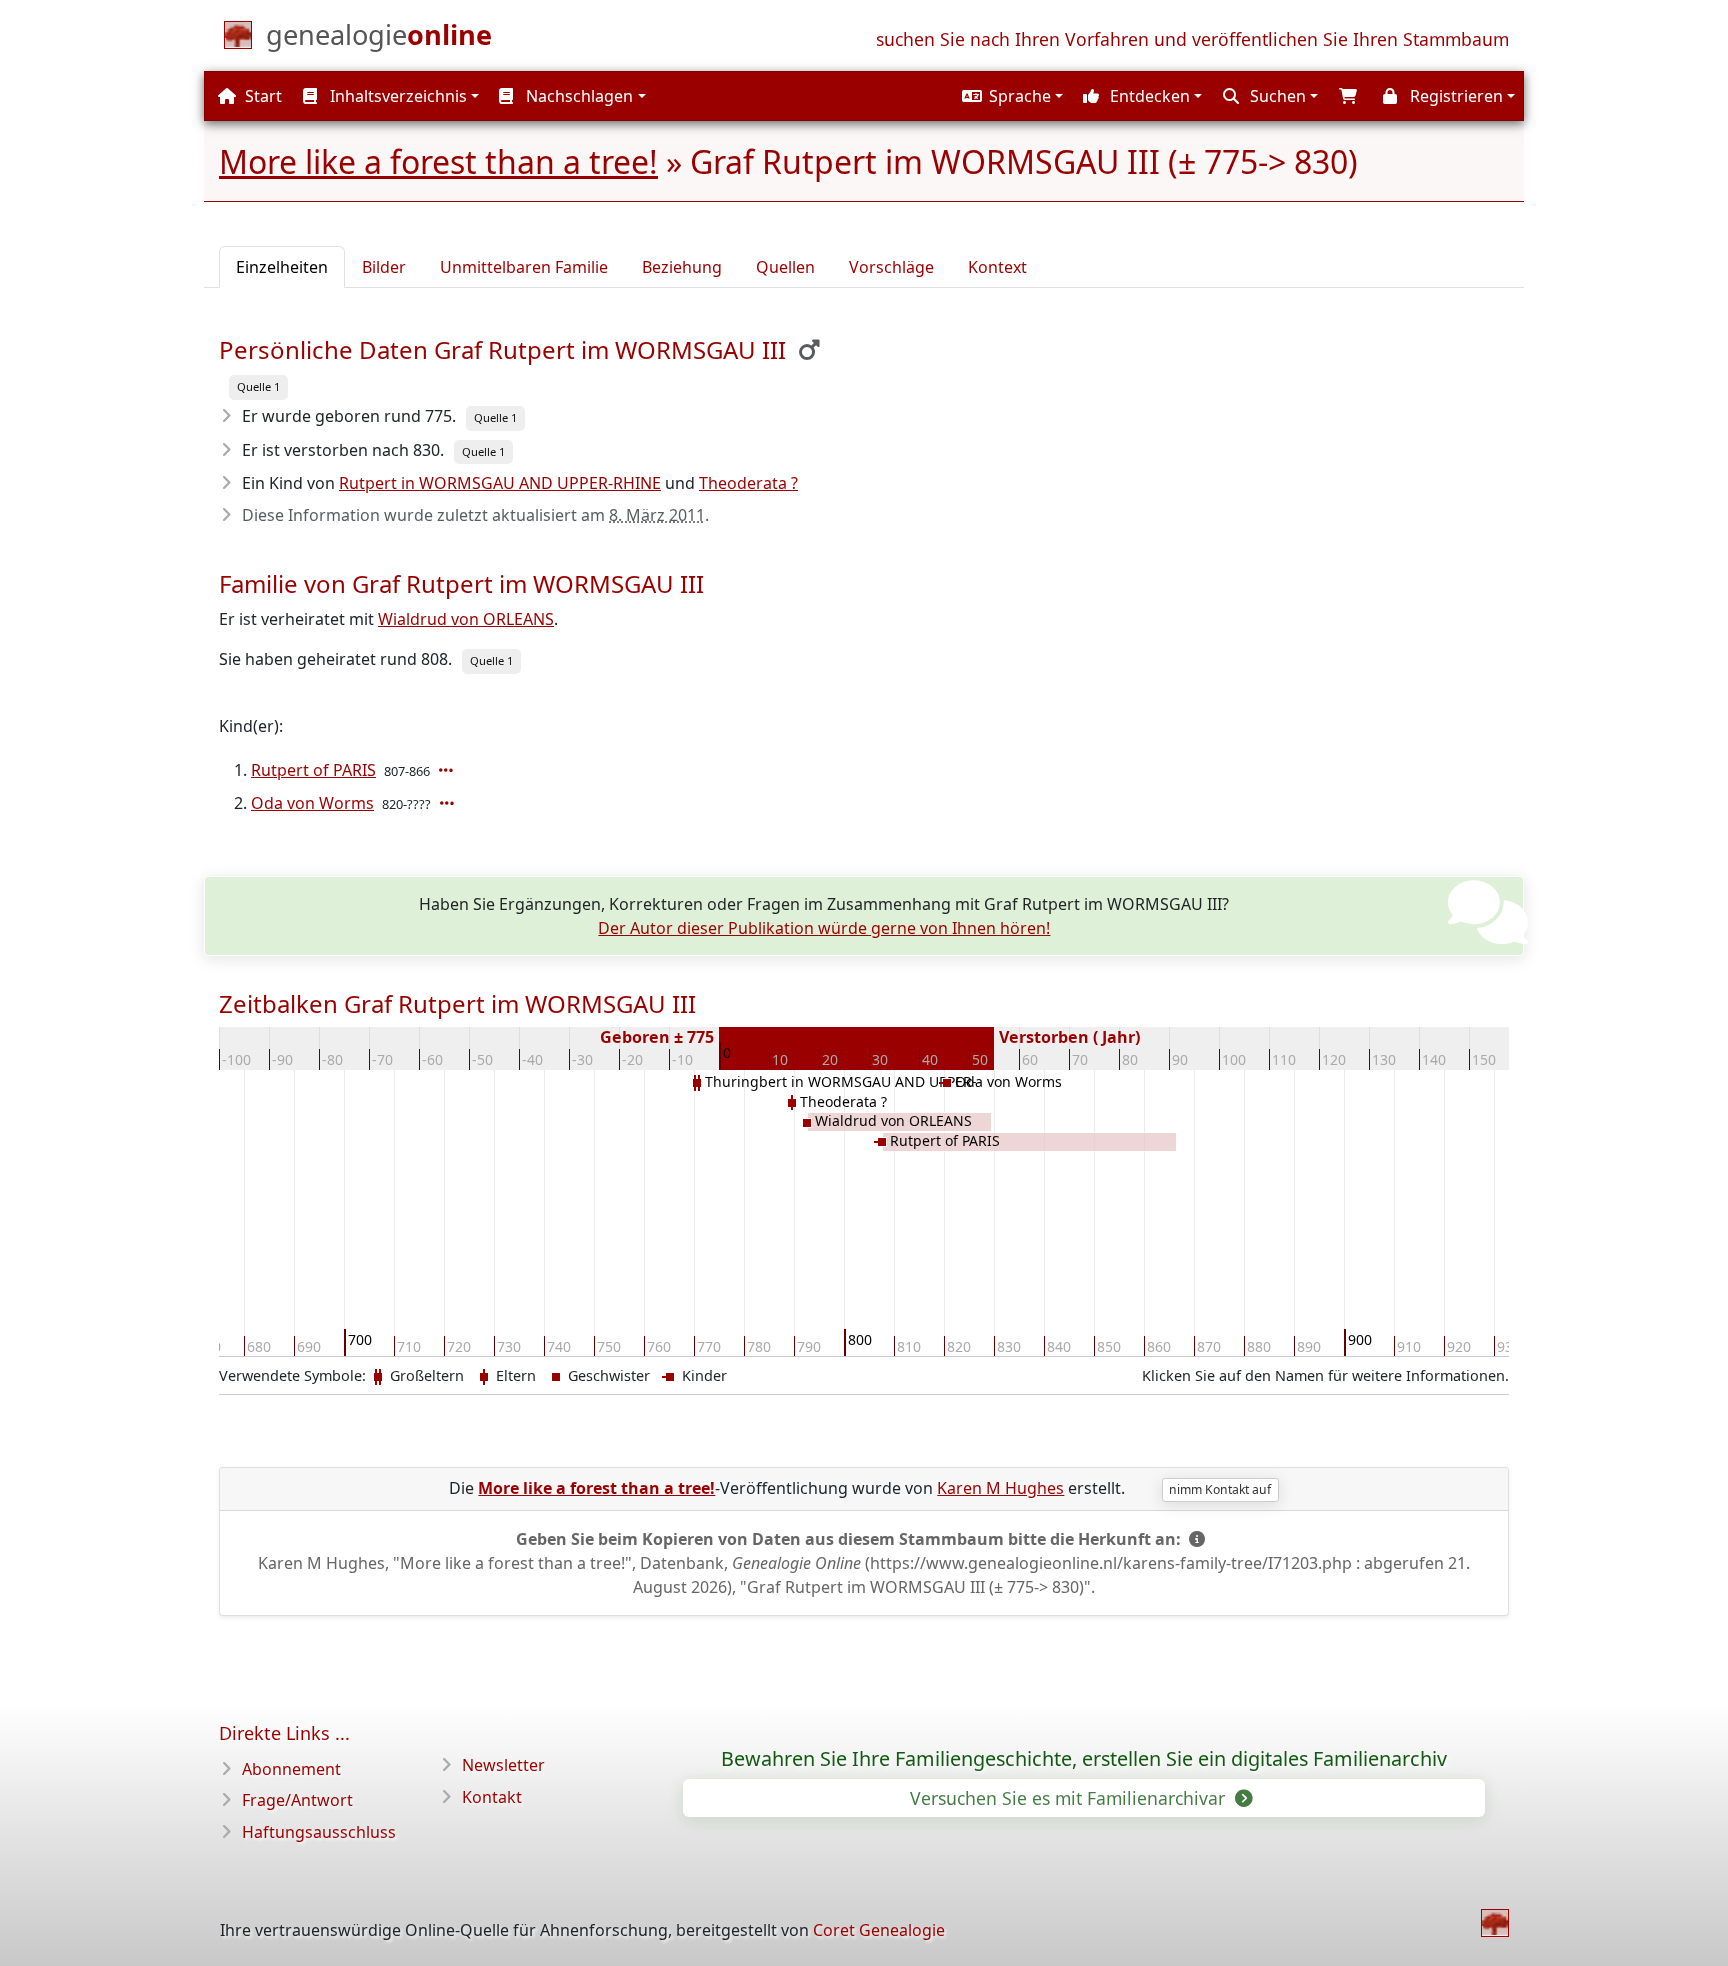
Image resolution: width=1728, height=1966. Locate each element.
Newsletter (503, 1765)
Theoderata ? (748, 483)
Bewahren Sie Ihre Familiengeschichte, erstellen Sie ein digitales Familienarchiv (1084, 1759)
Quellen (785, 267)
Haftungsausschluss (319, 1832)
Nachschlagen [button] (577, 96)
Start (261, 96)
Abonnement (291, 1769)
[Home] (1495, 1923)
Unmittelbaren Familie (524, 267)
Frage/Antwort (297, 1800)
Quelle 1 (258, 386)
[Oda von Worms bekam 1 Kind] (449, 803)
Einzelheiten (282, 267)
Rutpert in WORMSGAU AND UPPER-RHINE (500, 483)
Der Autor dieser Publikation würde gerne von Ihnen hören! (824, 928)
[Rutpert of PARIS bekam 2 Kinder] (448, 770)
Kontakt (492, 1797)
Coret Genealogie (879, 1930)
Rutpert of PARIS (313, 770)
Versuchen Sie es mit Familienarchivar (1070, 1798)
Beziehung (682, 267)
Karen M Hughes (1000, 1488)
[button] (1010, 96)
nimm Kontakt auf (1220, 1489)
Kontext (997, 267)
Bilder (384, 267)
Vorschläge (891, 267)
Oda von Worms (312, 803)
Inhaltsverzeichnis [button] (396, 96)
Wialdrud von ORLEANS (466, 619)
